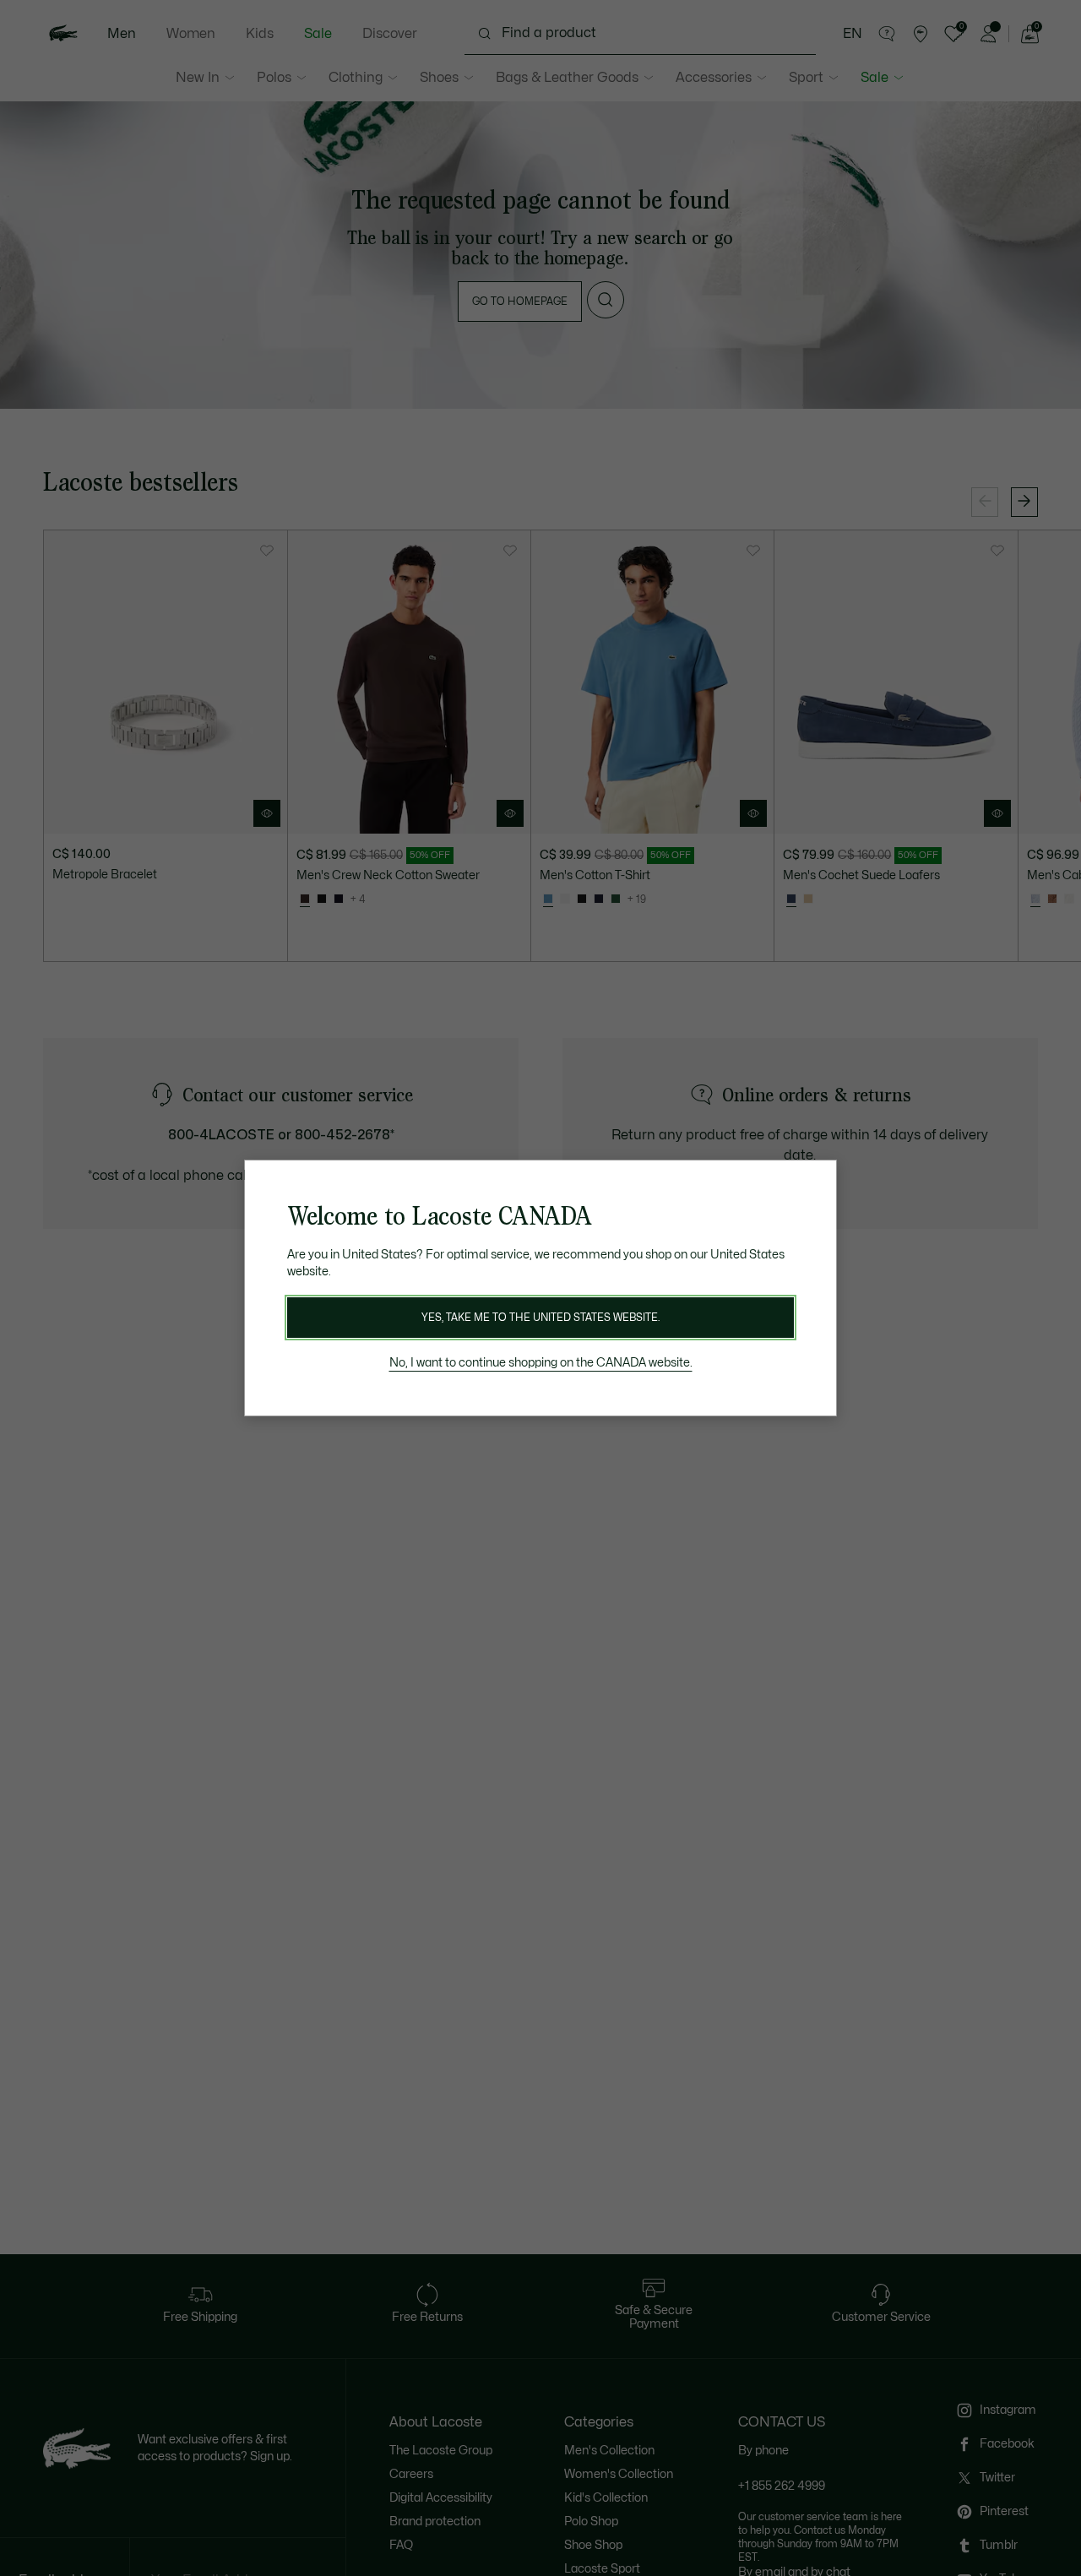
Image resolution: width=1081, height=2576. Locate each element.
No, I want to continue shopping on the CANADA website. (541, 1363)
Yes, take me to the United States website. (540, 1318)
